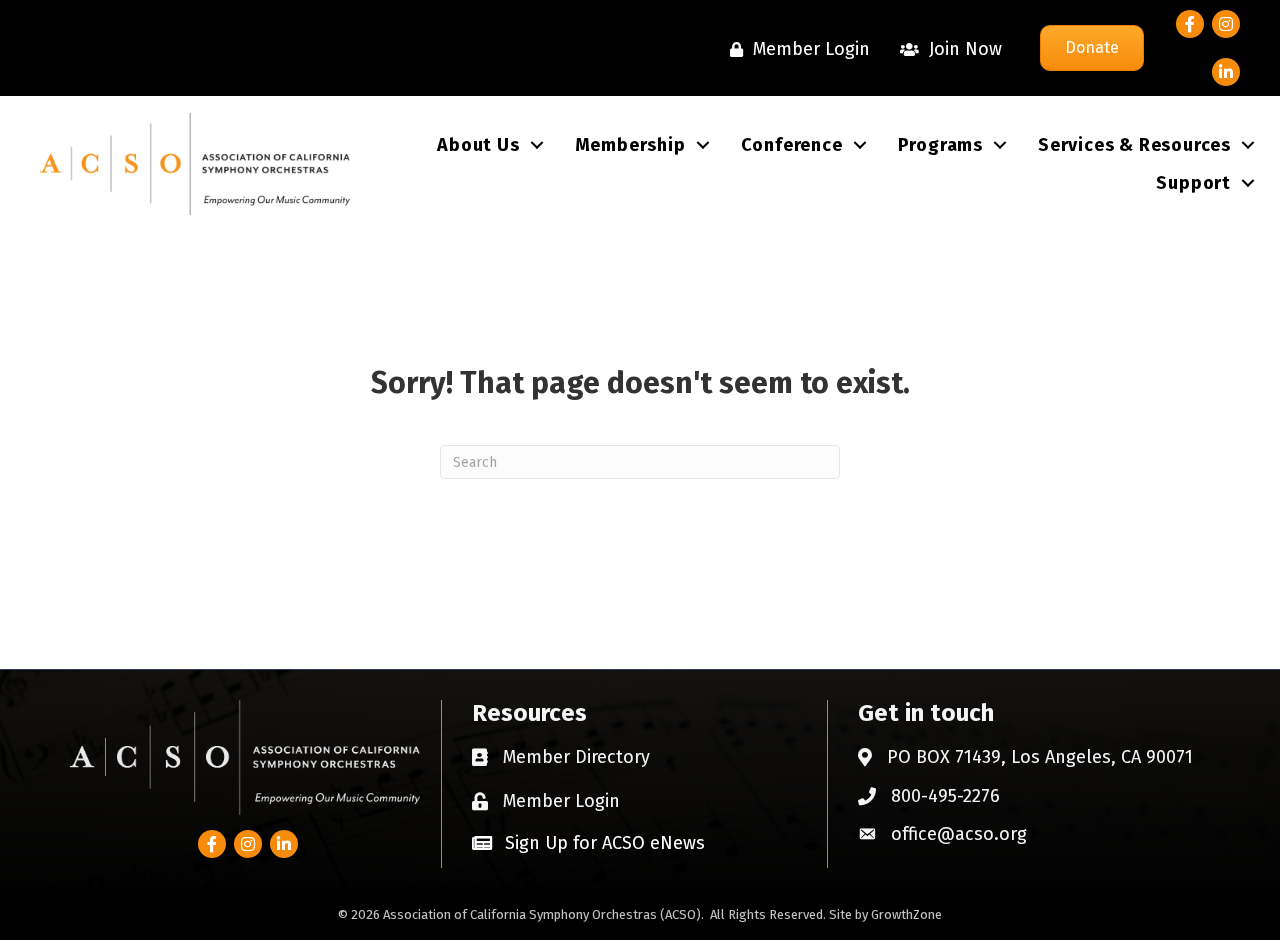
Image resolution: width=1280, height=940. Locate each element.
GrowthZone (906, 914)
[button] (588, 842)
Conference (792, 145)
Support (1193, 183)
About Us (478, 145)
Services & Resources (1134, 145)
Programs (940, 145)
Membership (630, 145)
